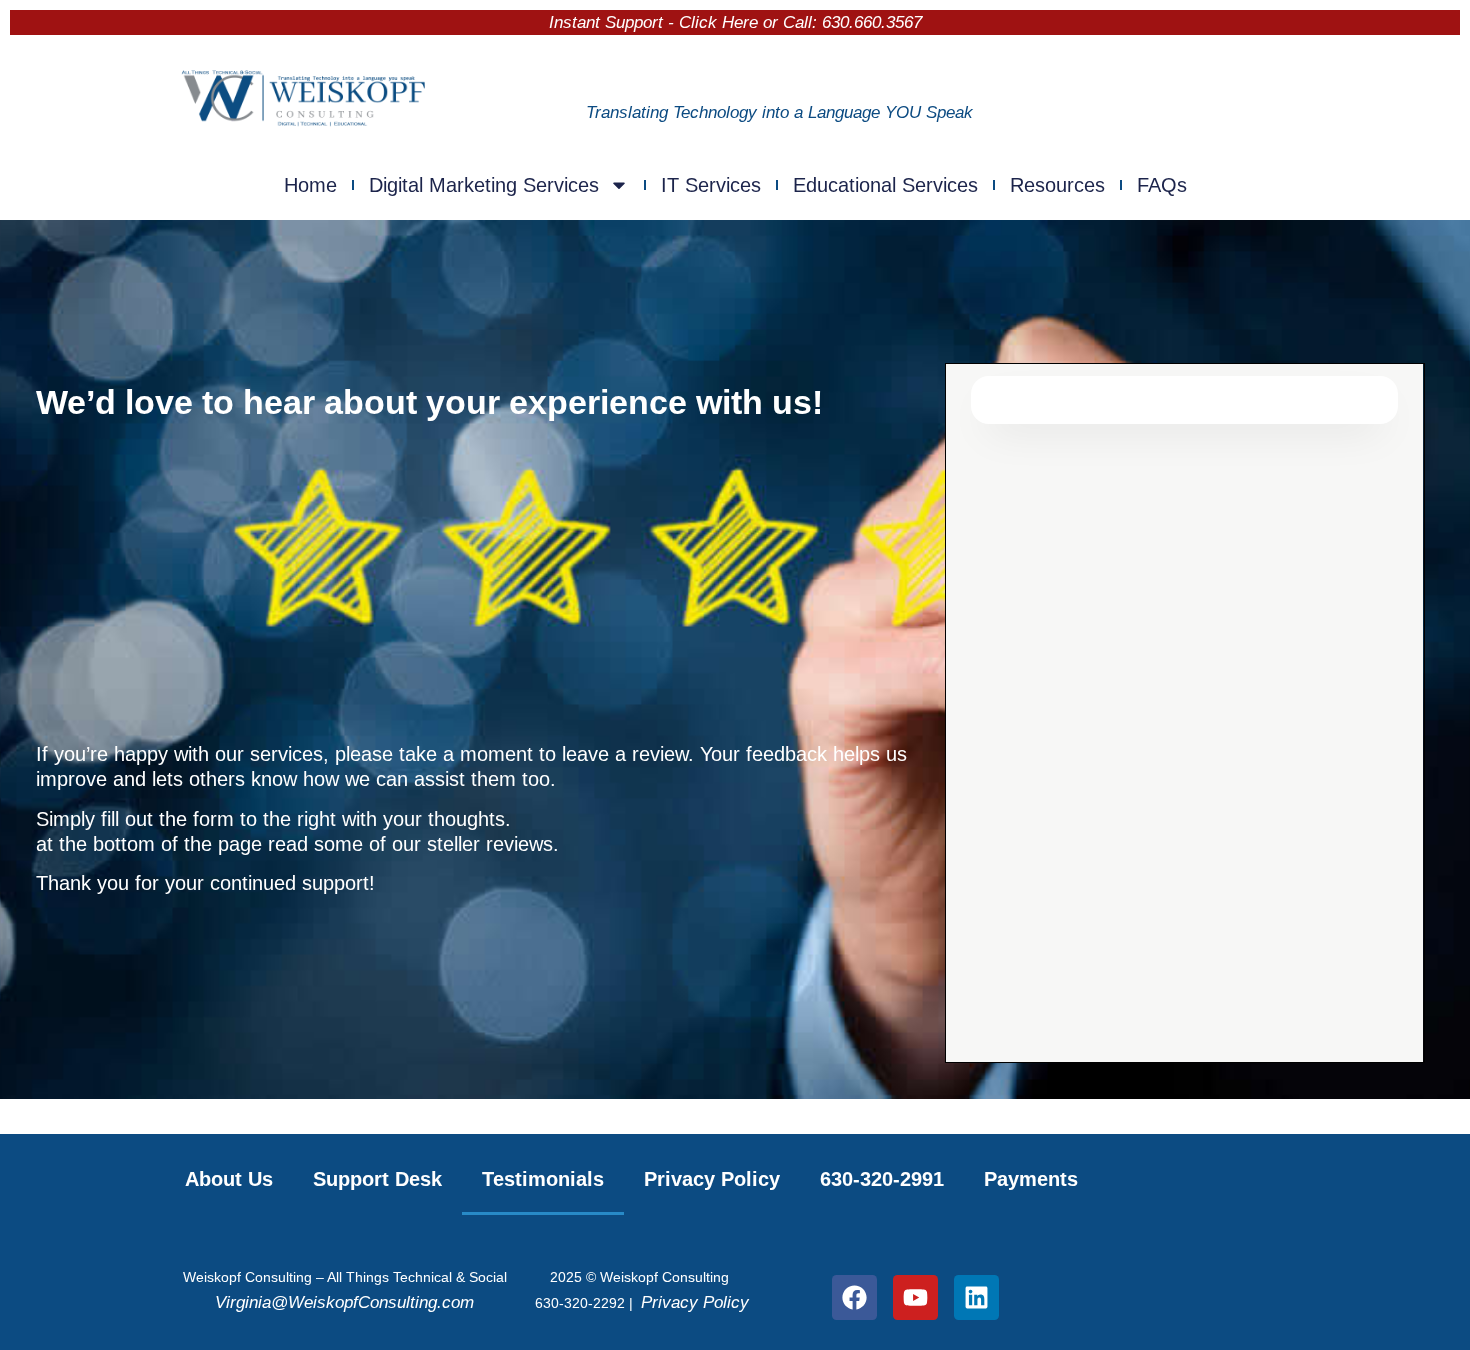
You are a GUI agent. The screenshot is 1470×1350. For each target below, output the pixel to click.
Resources (1057, 185)
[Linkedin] (976, 1297)
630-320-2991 (882, 1179)
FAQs (1162, 185)
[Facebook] (854, 1297)
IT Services (711, 185)
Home (310, 185)
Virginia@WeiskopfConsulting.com (344, 1302)
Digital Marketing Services (484, 185)
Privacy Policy (712, 1179)
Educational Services (885, 185)
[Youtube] (915, 1297)
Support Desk (377, 1179)
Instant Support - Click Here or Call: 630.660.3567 (735, 22)
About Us (229, 1179)
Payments (1031, 1179)
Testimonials (543, 1179)
